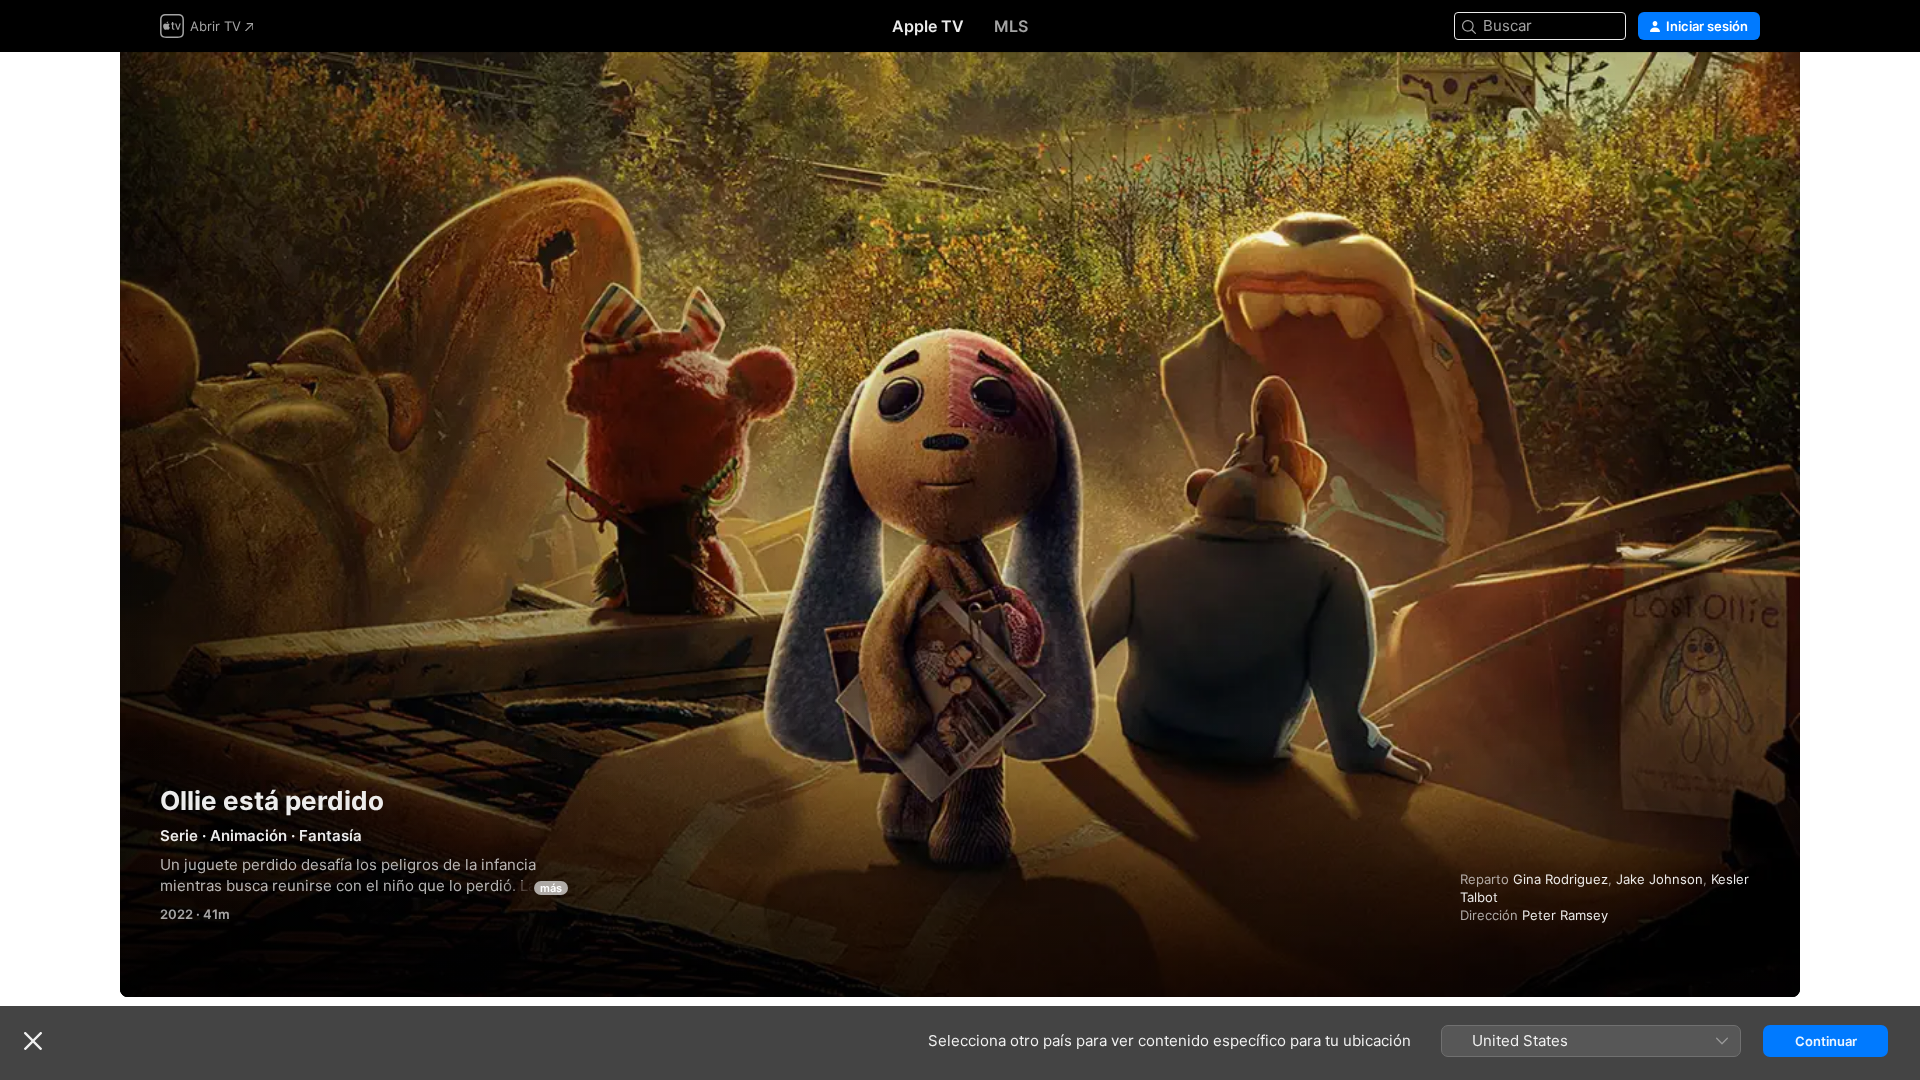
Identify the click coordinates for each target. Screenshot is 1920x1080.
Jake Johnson (1659, 879)
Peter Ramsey (1565, 915)
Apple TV (928, 26)
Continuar (1826, 1041)
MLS (1011, 26)
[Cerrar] (33, 1041)
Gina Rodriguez (1560, 879)
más (551, 888)
